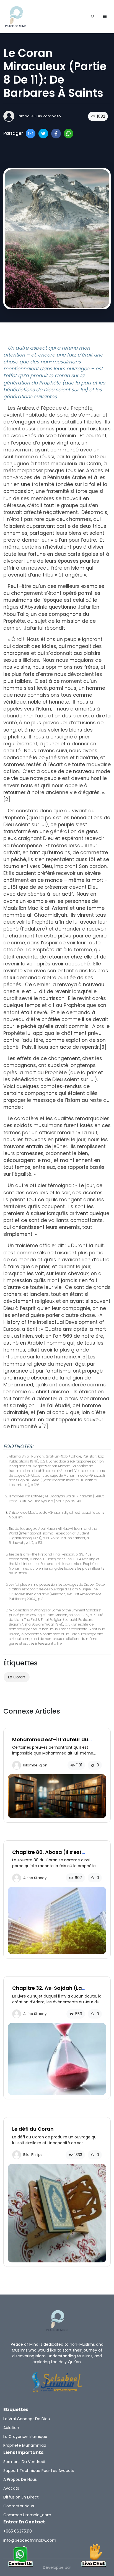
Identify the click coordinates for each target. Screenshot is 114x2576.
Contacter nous (19, 2506)
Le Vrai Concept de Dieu (27, 2419)
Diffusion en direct (21, 2497)
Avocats (11, 2488)
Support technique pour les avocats (39, 2471)
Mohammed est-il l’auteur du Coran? (50, 1742)
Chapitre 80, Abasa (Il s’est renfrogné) (47, 1855)
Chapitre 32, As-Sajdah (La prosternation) (47, 1991)
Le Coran (17, 1677)
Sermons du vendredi (24, 2462)
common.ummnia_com (27, 2515)
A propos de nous (20, 2479)
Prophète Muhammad (25, 2445)
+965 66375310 (18, 2531)
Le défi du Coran (33, 2129)
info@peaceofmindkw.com (30, 2540)
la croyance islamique (25, 2437)
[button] (105, 17)
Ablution (11, 2428)
